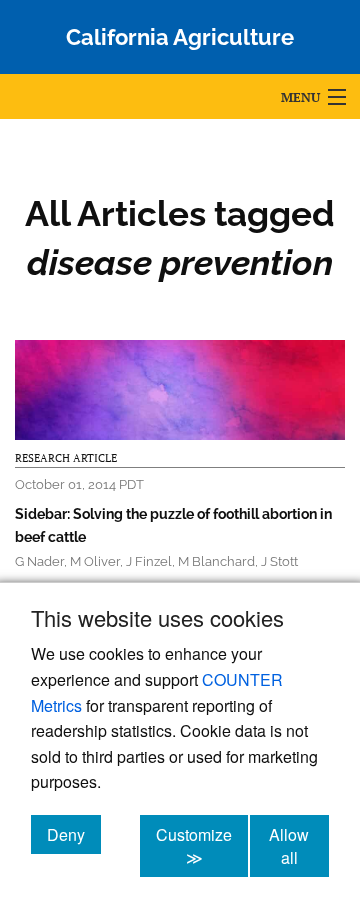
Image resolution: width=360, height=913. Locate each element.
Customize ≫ (202, 846)
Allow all (299, 846)
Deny (74, 834)
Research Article (66, 458)
